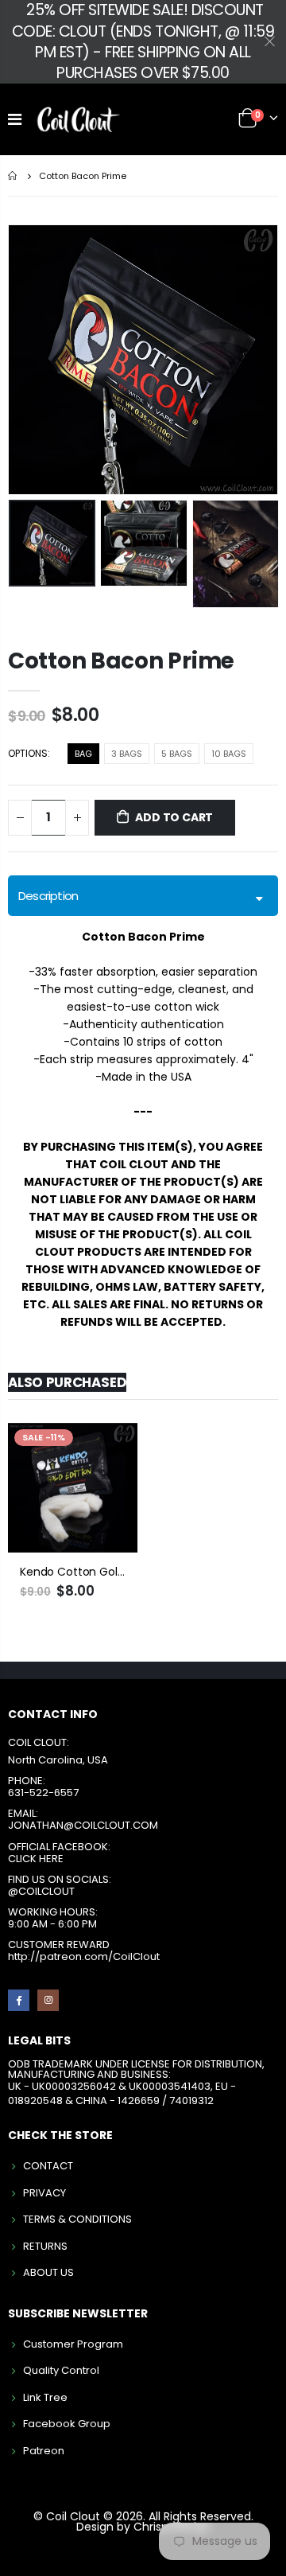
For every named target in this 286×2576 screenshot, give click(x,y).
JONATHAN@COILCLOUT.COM (83, 1825)
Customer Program (73, 2344)
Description (48, 896)
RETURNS (45, 2246)
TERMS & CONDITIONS (77, 2219)
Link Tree (45, 2397)
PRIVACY (44, 2193)
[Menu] (15, 119)
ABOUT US (48, 2272)
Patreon (44, 2451)
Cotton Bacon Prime (121, 661)
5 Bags (177, 754)
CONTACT (48, 2166)
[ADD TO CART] (111, 1449)
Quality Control (61, 2370)
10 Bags (229, 754)
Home (14, 175)
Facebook (19, 2000)
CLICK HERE (36, 1859)
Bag (83, 754)
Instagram (48, 2000)
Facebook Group (67, 2424)
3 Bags (127, 754)
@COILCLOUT (41, 1891)
